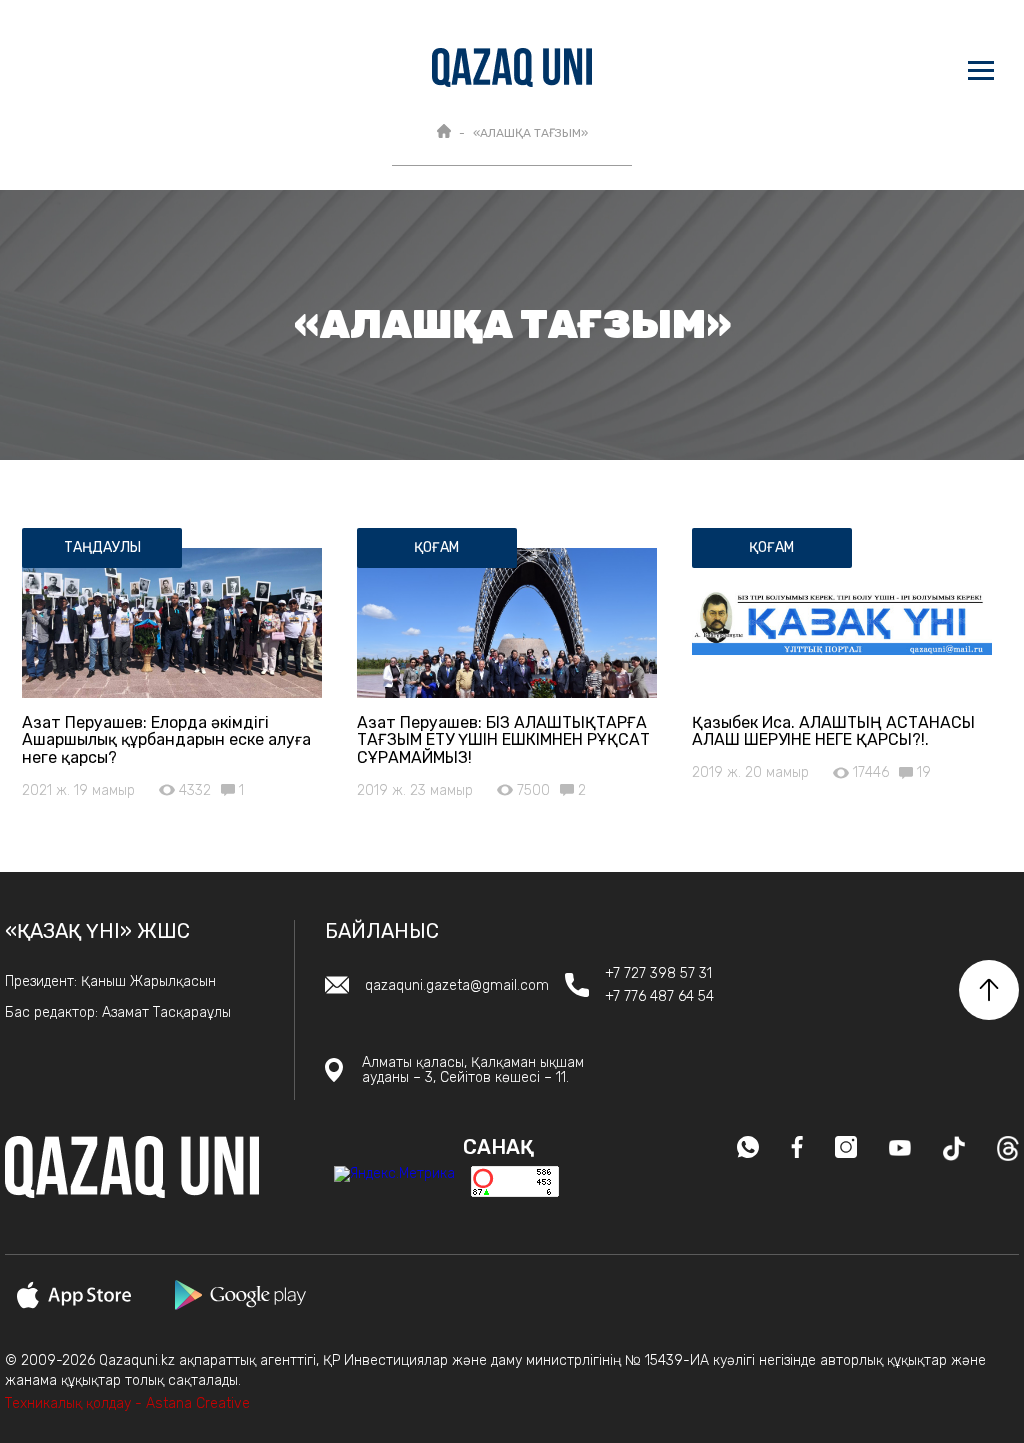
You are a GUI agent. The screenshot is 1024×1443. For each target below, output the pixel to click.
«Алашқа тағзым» (530, 133)
